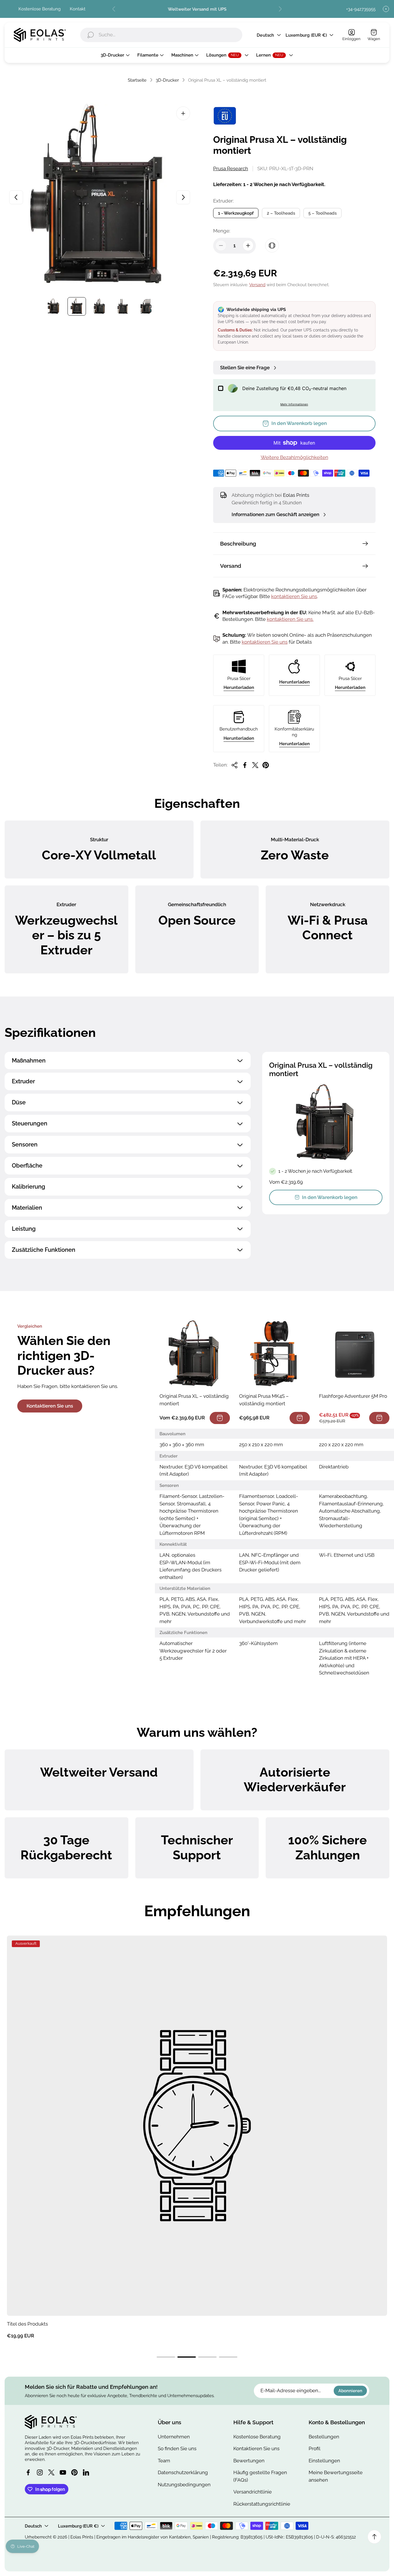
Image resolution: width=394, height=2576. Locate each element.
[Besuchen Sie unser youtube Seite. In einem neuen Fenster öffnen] (63, 2472)
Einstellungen (324, 2461)
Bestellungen (324, 2437)
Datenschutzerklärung (183, 2472)
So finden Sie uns (177, 2448)
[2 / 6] (77, 306)
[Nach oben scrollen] (374, 2537)
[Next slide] (280, 9)
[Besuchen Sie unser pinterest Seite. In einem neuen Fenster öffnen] (74, 2472)
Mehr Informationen (294, 404)
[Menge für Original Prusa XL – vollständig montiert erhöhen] (248, 246)
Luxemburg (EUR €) (306, 35)
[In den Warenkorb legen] (220, 1418)
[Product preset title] (197, 2126)
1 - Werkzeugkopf (236, 213)
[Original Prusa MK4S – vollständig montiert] (274, 1354)
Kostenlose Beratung (40, 9)
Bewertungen (249, 2461)
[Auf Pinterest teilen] (266, 765)
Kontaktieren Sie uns (50, 1406)
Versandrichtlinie (253, 2492)
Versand (257, 285)
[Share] (234, 765)
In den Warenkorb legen (330, 1197)
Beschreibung (238, 544)
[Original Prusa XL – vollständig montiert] (195, 1354)
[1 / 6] (54, 306)
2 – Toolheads (281, 213)
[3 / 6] (100, 306)
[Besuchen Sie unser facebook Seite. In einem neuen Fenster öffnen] (28, 2472)
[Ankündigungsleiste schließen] (386, 9)
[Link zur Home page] (51, 2422)
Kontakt (78, 9)
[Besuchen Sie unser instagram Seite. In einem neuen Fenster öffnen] (40, 2472)
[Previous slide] (114, 9)
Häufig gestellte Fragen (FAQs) (260, 2476)
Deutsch (265, 35)
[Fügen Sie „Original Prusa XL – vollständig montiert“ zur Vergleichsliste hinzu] (272, 246)
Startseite (137, 80)
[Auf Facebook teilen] (245, 765)
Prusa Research (231, 168)
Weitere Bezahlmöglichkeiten (294, 457)
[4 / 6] (123, 306)
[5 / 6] (146, 306)
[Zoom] (183, 113)
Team (164, 2461)
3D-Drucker (167, 80)
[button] (166, 2357)
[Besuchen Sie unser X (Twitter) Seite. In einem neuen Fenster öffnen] (51, 2472)
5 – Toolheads (322, 213)
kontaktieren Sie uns (294, 596)
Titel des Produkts (27, 2324)
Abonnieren (350, 2391)
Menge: (222, 231)
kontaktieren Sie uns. (290, 619)
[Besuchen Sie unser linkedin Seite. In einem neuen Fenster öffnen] (86, 2472)
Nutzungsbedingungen (184, 2485)
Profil (315, 2448)
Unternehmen (174, 2437)
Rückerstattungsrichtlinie (262, 2504)
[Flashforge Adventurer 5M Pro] (354, 1354)
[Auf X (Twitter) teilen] (255, 765)
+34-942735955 (361, 9)
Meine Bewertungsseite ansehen (336, 2476)
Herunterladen (239, 687)
